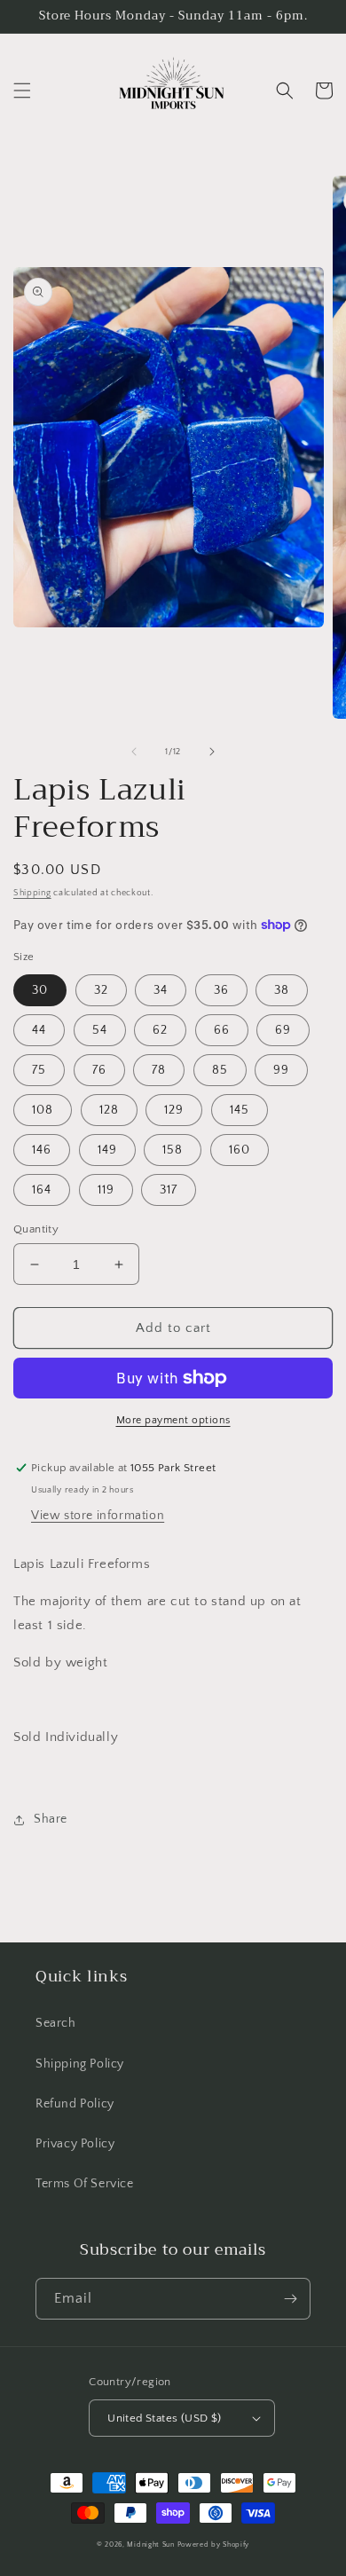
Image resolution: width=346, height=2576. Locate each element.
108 (43, 1110)
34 (161, 990)
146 (42, 1150)
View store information (98, 1516)
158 (173, 1150)
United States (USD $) (164, 2418)
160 (240, 1150)
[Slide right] (212, 752)
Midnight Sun (150, 2544)
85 (220, 1070)
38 (282, 990)
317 (169, 1190)
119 (106, 1190)
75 (39, 1070)
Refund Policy (75, 2104)
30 (40, 990)
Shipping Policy (80, 2064)
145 (240, 1110)
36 (221, 990)
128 (109, 1110)
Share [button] (51, 1819)
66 (222, 1030)
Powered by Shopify (214, 2544)
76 (99, 1070)
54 (100, 1030)
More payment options (173, 1420)
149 (107, 1150)
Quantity (36, 1229)
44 (39, 1030)
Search (56, 2023)
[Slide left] (134, 752)
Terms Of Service (85, 2184)
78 (159, 1070)
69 (283, 1030)
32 (101, 990)
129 (174, 1110)
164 (42, 1190)
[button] (22, 91)
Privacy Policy (75, 2144)
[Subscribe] (290, 2299)
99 (281, 1070)
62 (160, 1030)
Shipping (32, 893)
